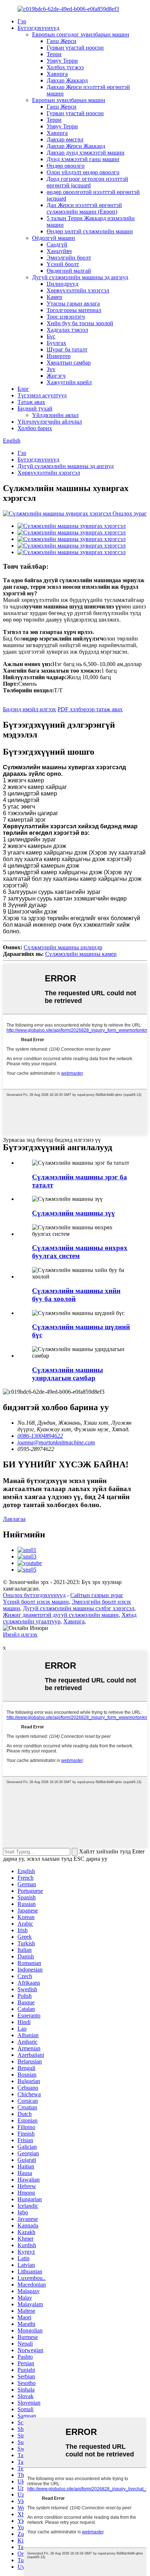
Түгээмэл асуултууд (42, 395)
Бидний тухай (35, 408)
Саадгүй (57, 244)
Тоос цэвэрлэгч (66, 317)
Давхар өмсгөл (65, 139)
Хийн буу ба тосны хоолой (80, 323)
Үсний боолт (63, 264)
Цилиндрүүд (62, 284)
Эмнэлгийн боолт (69, 258)
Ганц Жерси (62, 41)
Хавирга (57, 74)
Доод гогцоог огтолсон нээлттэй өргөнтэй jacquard (87, 182)
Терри (54, 54)
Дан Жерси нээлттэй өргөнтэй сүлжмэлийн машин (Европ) (84, 208)
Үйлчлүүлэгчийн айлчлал (50, 422)
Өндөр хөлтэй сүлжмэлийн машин (90, 231)
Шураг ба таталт (67, 349)
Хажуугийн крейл (69, 382)
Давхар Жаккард (67, 80)
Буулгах (56, 343)
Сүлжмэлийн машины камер (81, 954)
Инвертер (59, 356)
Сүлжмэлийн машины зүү (74, 1213)
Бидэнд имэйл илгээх (29, 709)
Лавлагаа (14, 1519)
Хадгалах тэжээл (67, 330)
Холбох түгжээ (65, 67)
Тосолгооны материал (74, 310)
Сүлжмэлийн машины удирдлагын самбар (68, 1374)
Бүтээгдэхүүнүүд (38, 28)
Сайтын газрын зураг (97, 1595)
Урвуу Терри (62, 61)
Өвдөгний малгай (69, 271)
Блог (23, 389)
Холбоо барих (35, 428)
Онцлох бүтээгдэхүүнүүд (34, 1595)
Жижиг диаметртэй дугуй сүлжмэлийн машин (61, 1615)
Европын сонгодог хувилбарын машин (81, 34)
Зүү (51, 369)
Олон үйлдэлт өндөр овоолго (83, 172)
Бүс (51, 336)
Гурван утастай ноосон (75, 48)
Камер (54, 297)
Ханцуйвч (59, 251)
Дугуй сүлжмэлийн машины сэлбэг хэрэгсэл (79, 1608)
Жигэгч (56, 376)
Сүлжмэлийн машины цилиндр (63, 947)
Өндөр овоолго (66, 166)
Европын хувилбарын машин (69, 100)
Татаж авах (31, 402)
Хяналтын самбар (69, 363)
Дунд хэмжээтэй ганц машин (83, 159)
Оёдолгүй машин (54, 238)
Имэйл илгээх (20, 1635)
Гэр (22, 21)
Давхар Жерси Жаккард (76, 146)
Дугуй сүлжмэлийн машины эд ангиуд (80, 277)
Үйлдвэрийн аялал (55, 415)
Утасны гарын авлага (73, 303)
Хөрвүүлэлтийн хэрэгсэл (78, 290)
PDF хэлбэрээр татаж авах (90, 709)
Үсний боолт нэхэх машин (36, 1602)
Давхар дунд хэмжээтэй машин (86, 153)
